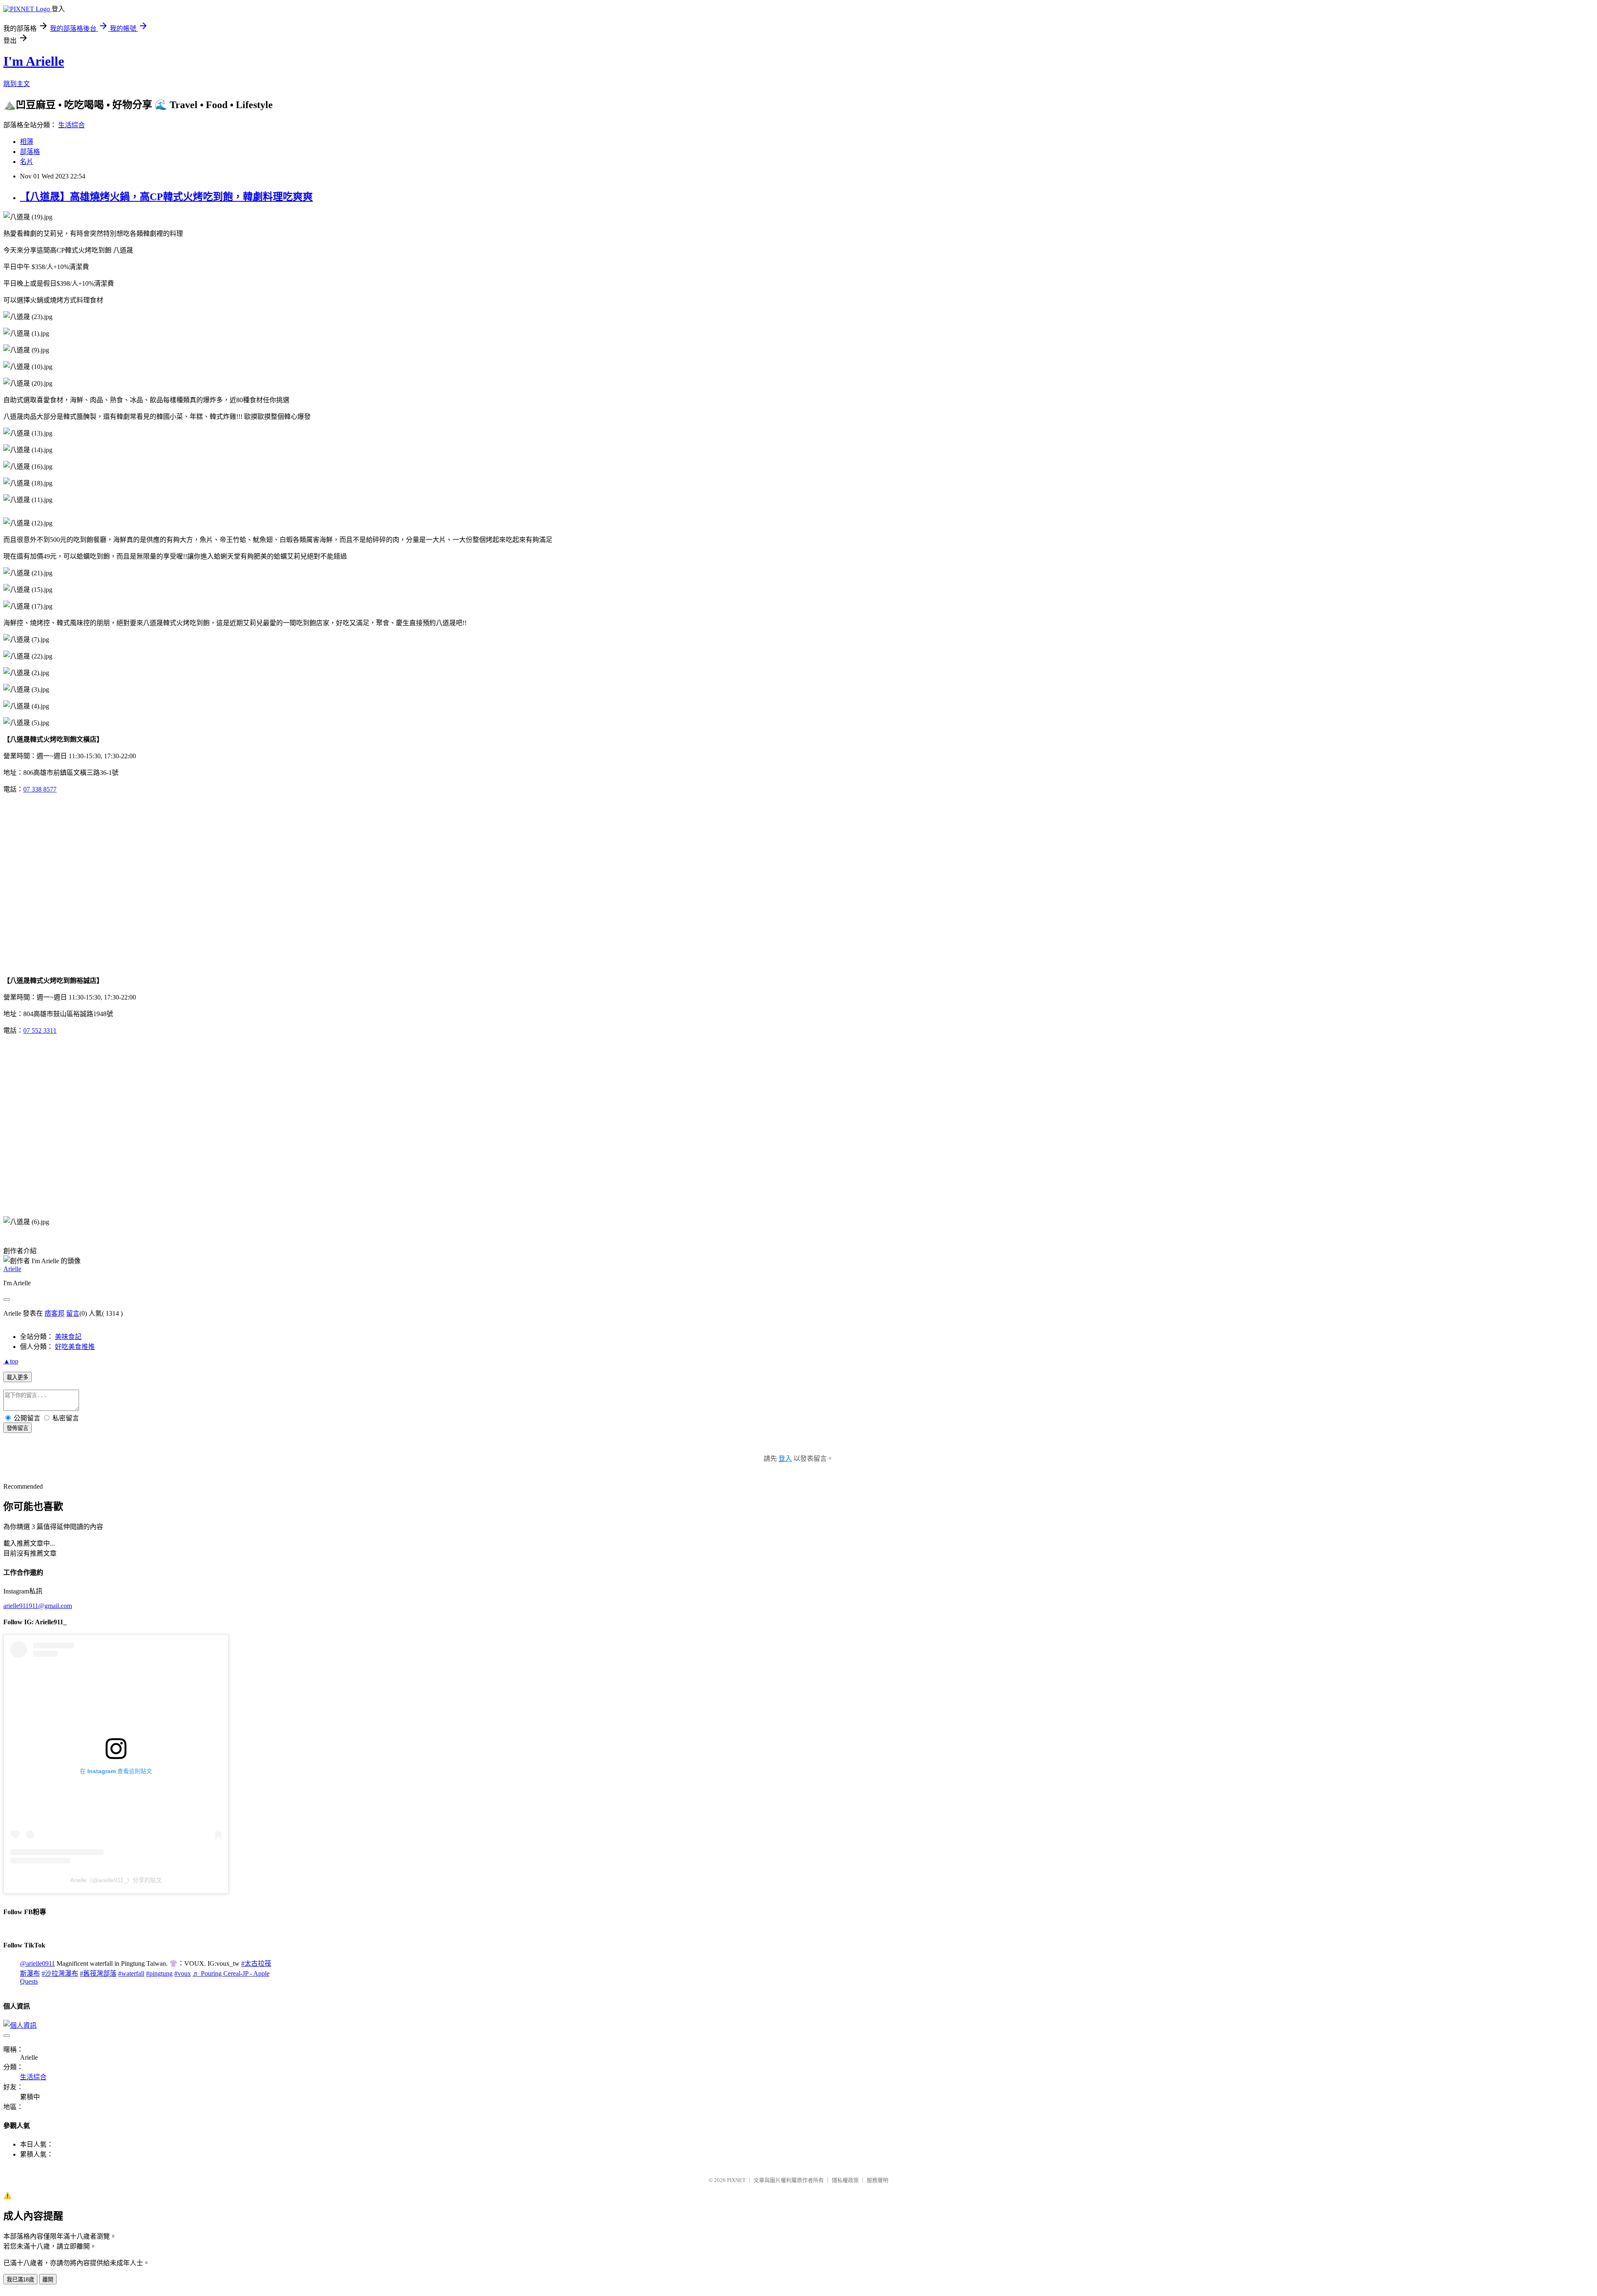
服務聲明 (878, 2180)
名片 (27, 162)
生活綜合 (72, 125)
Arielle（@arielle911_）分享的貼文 (116, 1880)
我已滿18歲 (20, 2280)
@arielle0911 (37, 1963)
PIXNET (736, 2180)
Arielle (12, 1269)
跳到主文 (17, 84)
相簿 (27, 142)
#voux (183, 1973)
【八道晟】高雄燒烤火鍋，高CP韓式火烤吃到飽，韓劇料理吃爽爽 (166, 197)
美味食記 (68, 1337)
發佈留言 (17, 1428)
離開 (48, 2280)
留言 (73, 1313)
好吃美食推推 (75, 1347)
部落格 (30, 152)
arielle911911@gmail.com (38, 1606)
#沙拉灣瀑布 (60, 1973)
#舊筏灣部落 (98, 1973)
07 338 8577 (40, 789)
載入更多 (17, 1377)
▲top (11, 1361)
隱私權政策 (845, 2180)
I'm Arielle (34, 61)
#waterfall (131, 1973)
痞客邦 (54, 1313)
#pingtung (159, 1973)
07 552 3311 (40, 1030)
